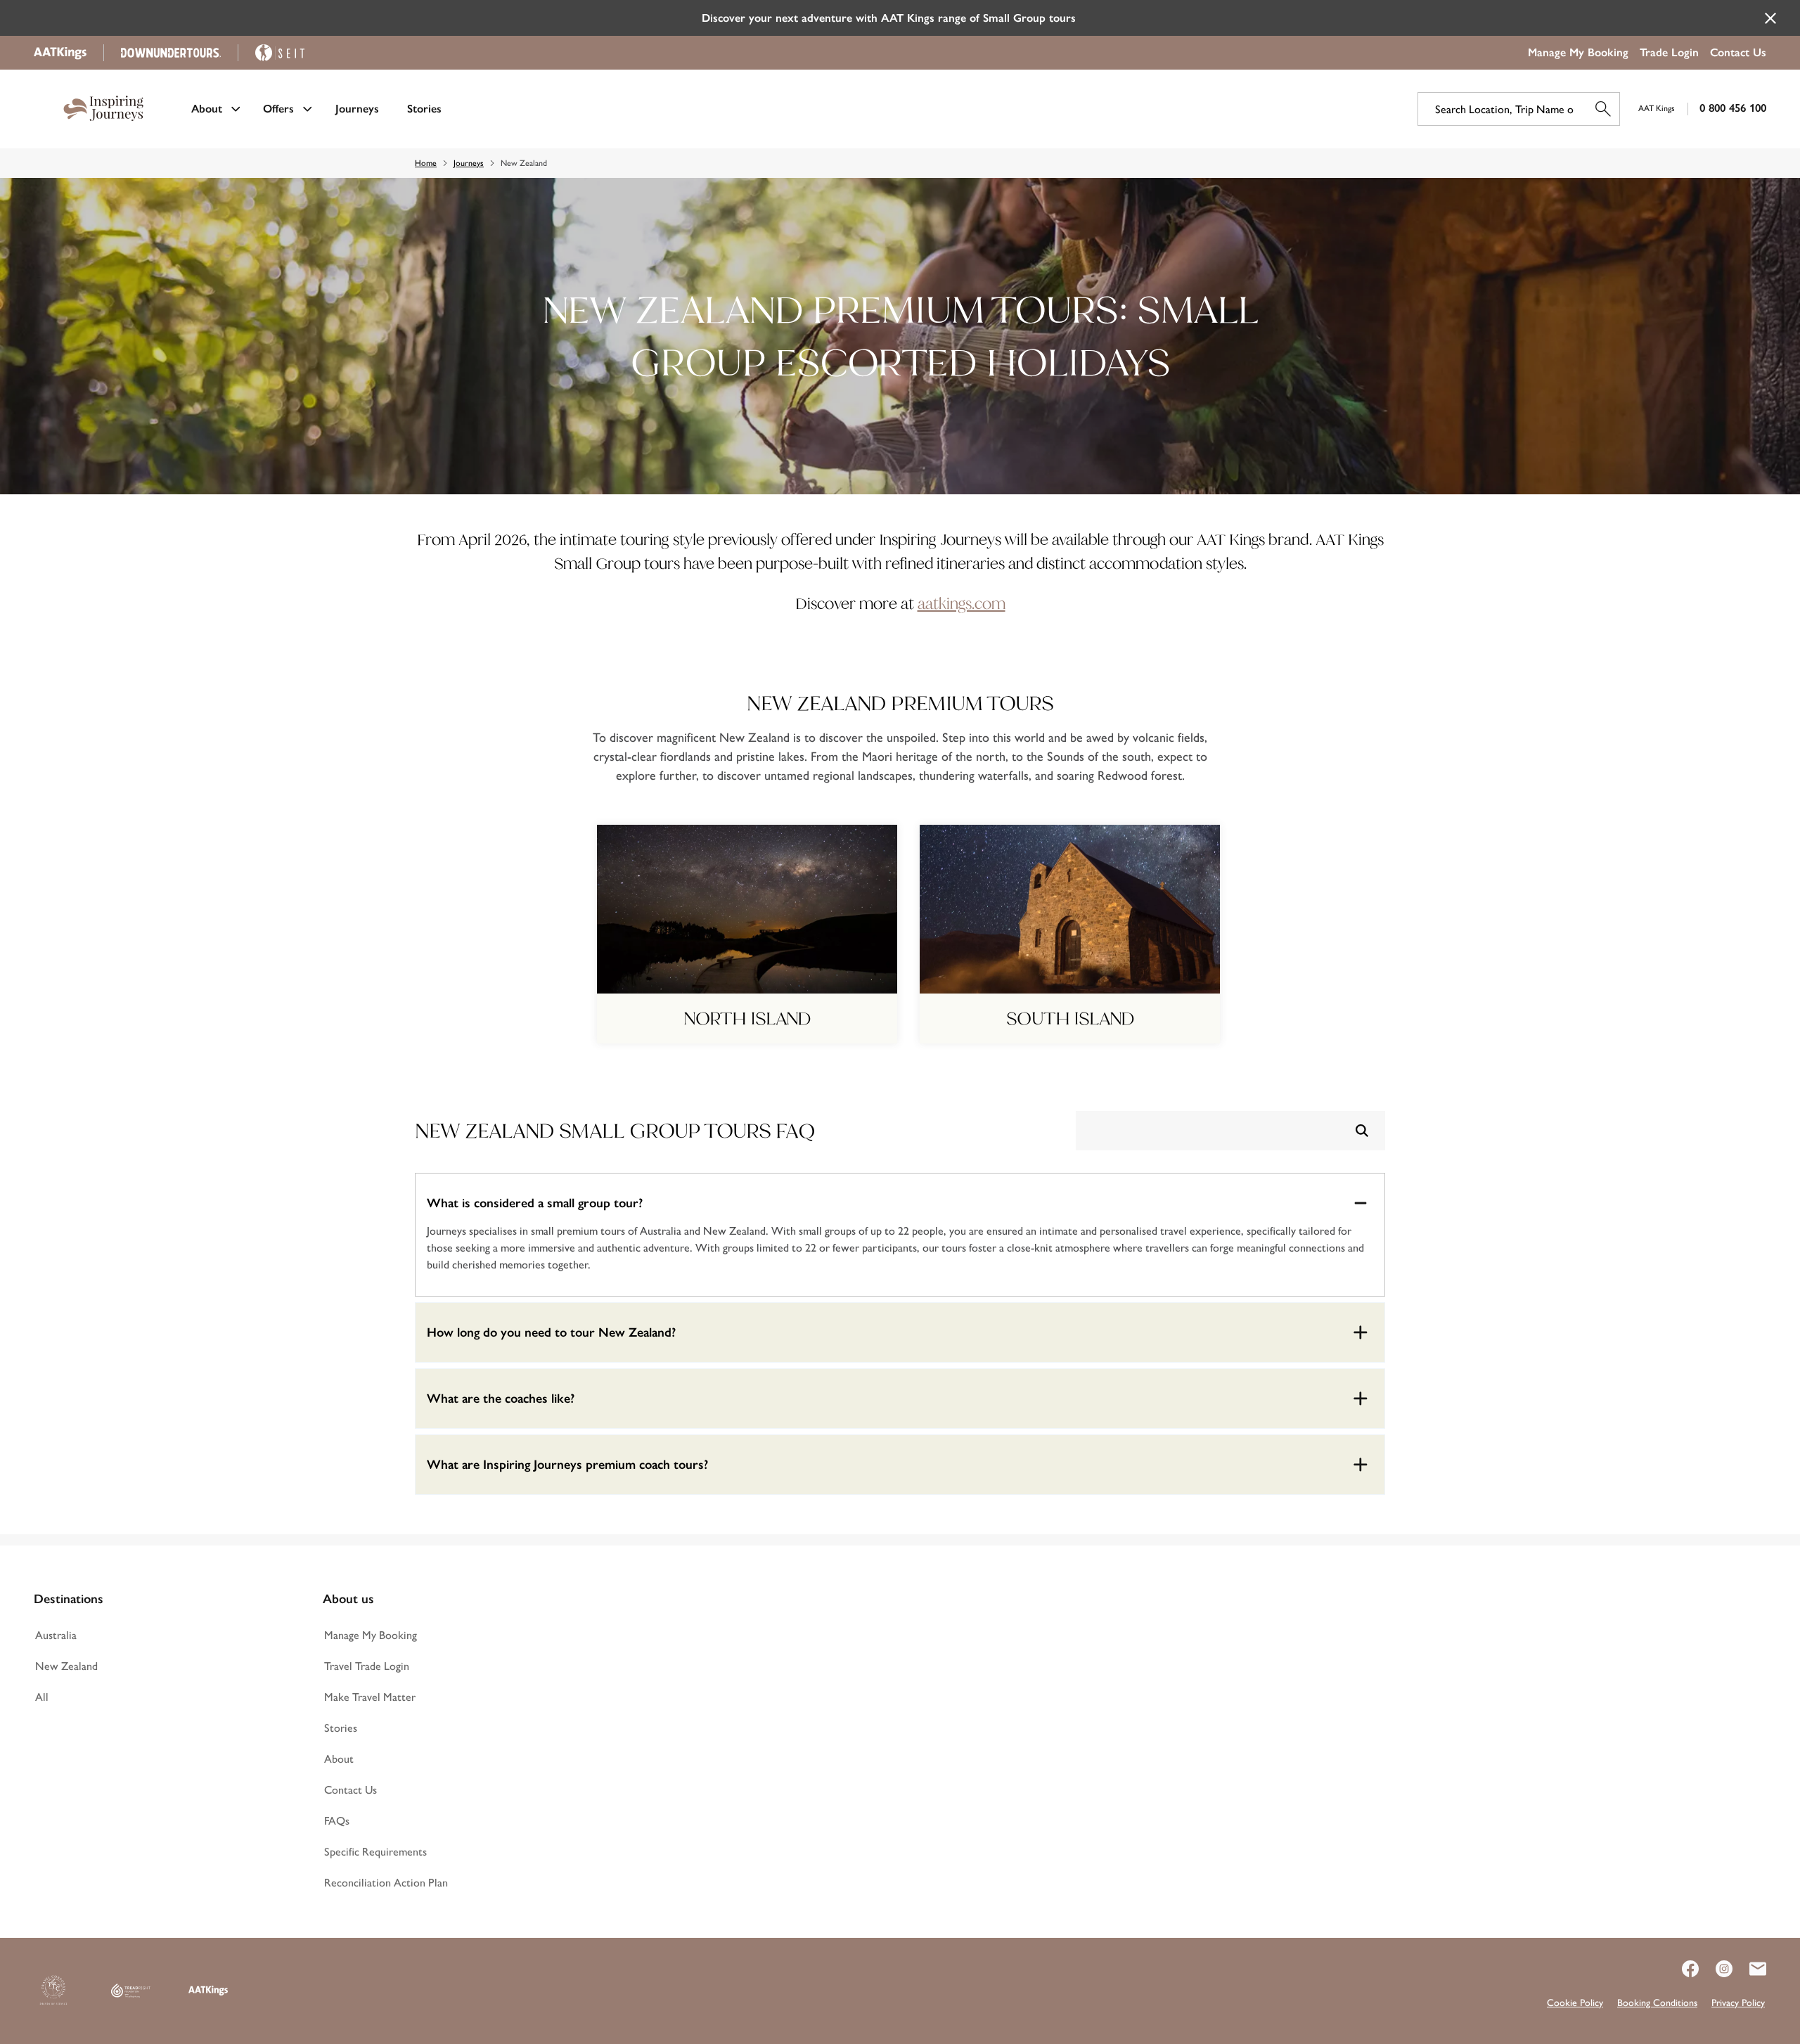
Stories (424, 109)
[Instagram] (1716, 1969)
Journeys (357, 109)
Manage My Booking (1578, 52)
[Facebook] (1682, 1969)
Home (426, 163)
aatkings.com (962, 604)
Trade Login (1669, 52)
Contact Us (1738, 52)
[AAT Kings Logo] (208, 1991)
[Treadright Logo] (131, 1991)
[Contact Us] (1749, 1969)
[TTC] (53, 1991)
